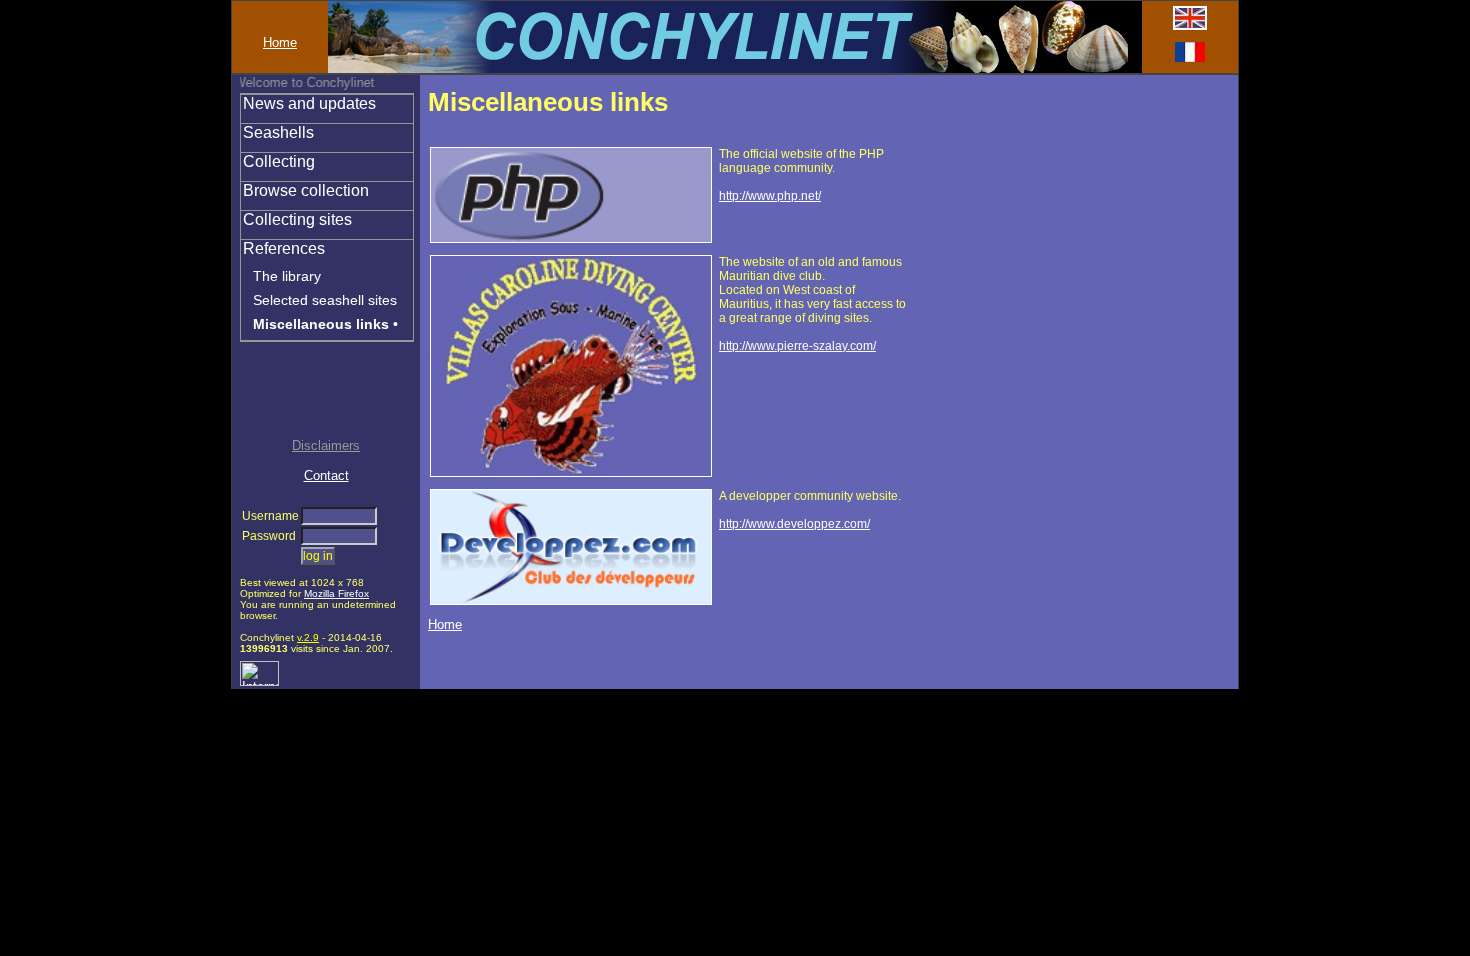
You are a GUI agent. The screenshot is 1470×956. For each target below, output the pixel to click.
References (284, 248)
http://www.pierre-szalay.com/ (797, 346)
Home (280, 42)
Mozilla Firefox (336, 593)
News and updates (309, 103)
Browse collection (306, 190)
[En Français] (1190, 57)
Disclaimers (326, 445)
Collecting (279, 161)
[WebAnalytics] (259, 681)
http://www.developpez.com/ (794, 524)
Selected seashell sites (325, 300)
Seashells (278, 132)
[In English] (1190, 25)
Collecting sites (297, 219)
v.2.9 (308, 637)
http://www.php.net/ (770, 196)
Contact (326, 475)
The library (287, 276)
